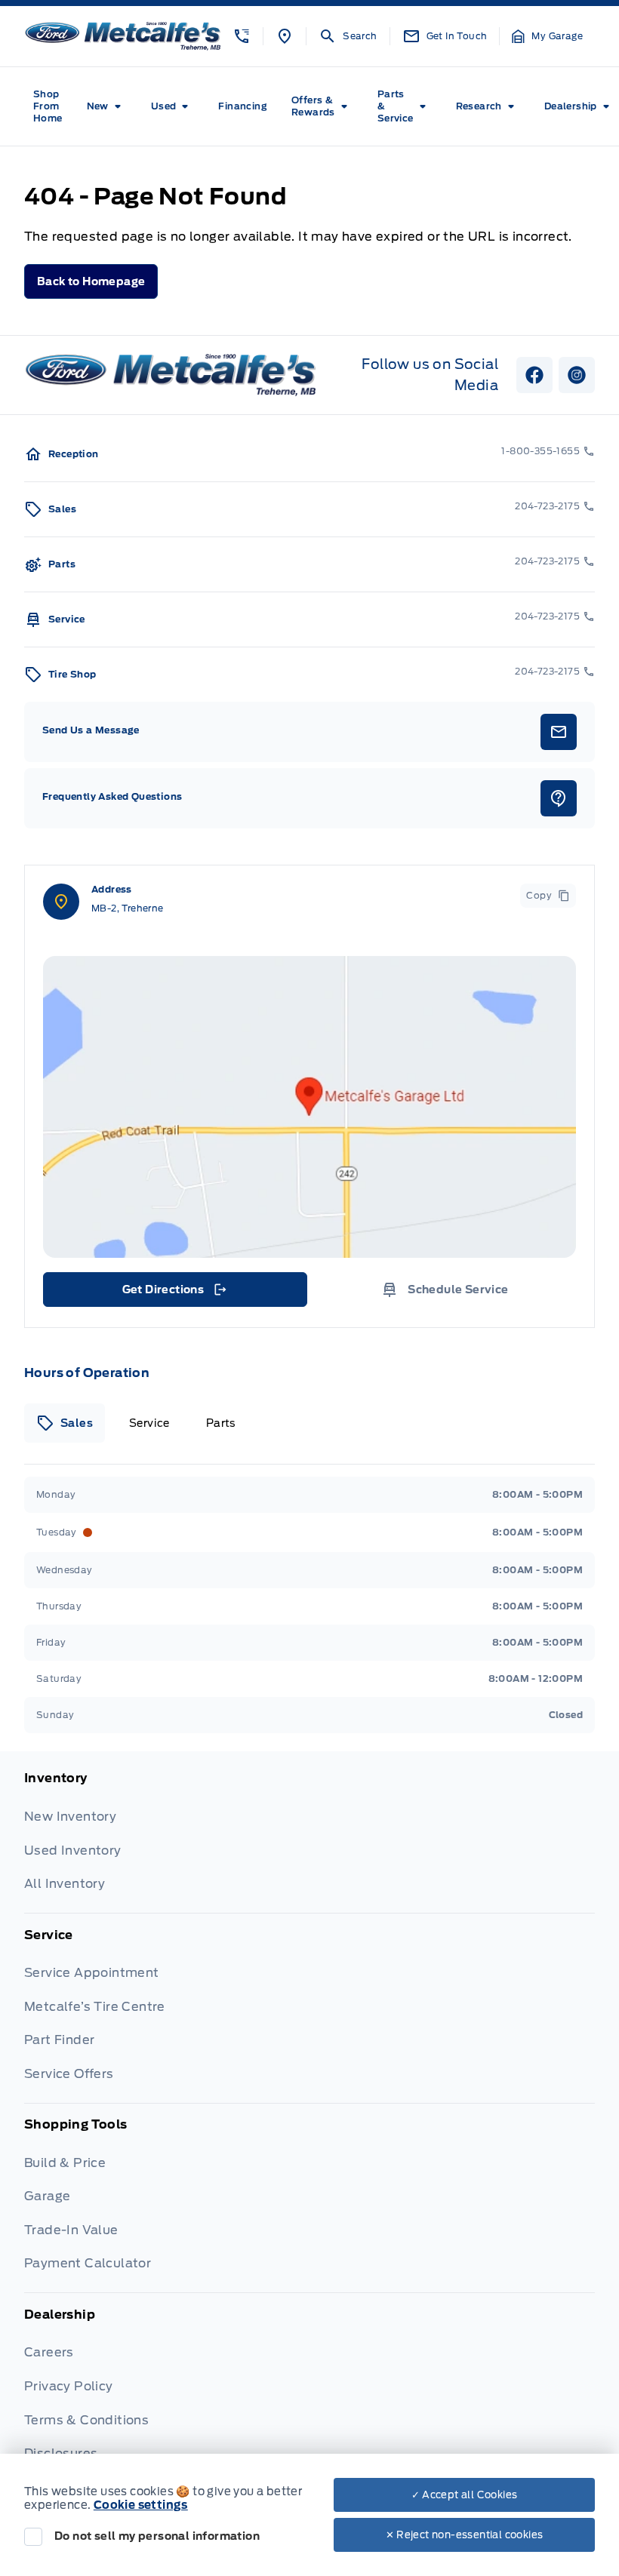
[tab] (65, 1423)
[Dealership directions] (309, 1107)
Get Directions (174, 1293)
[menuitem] (48, 106)
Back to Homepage (91, 281)
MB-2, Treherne (128, 908)
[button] (242, 36)
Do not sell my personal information (157, 2536)
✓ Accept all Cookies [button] (465, 2495)
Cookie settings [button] (141, 2505)
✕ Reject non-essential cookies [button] (465, 2535)
